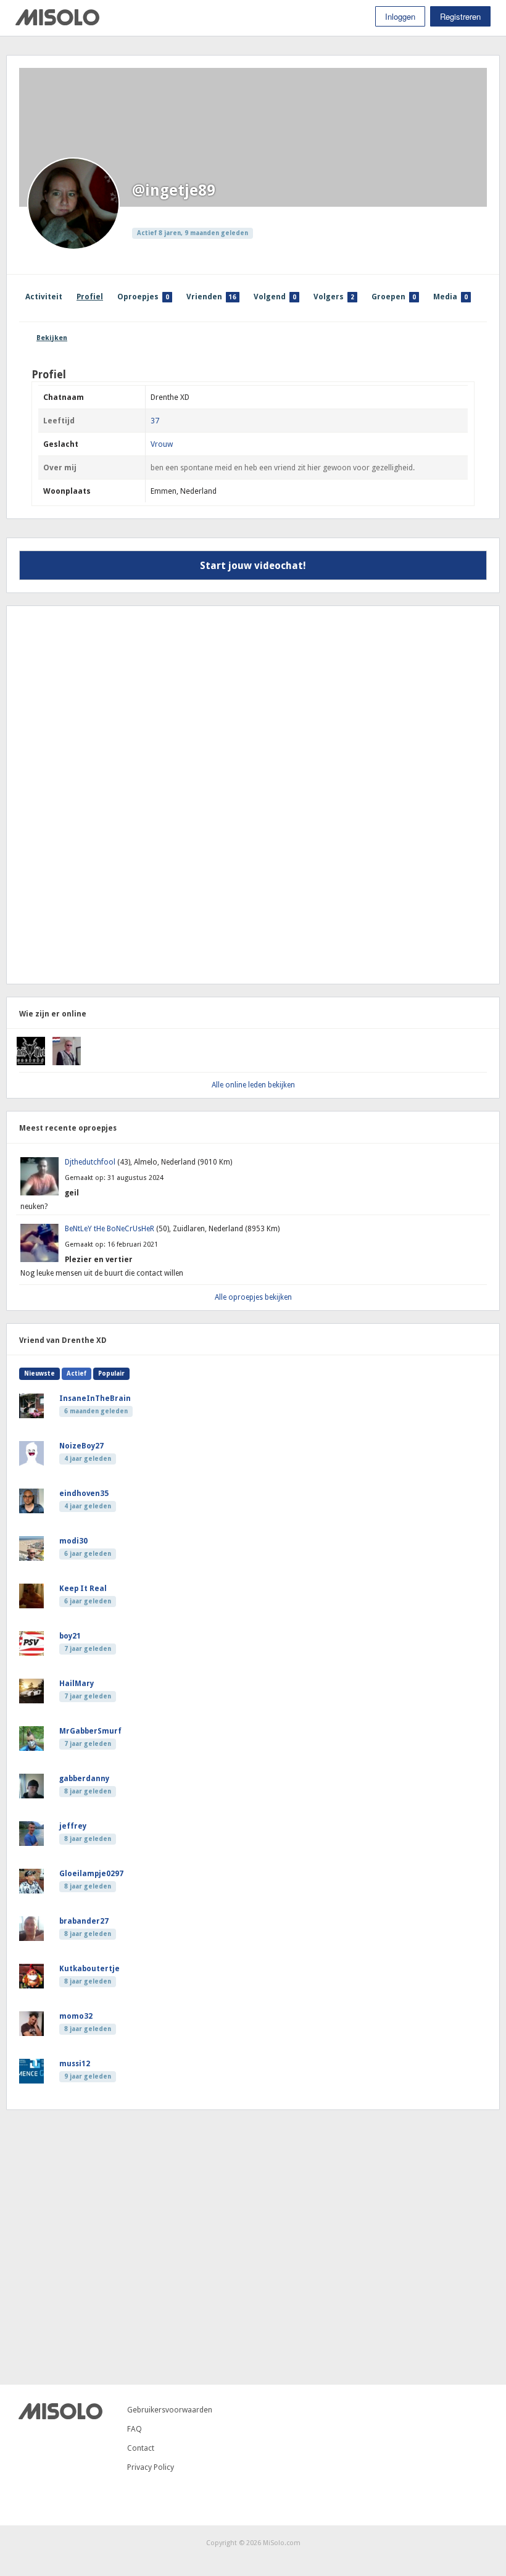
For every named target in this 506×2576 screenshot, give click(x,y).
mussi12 (75, 2064)
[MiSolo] (57, 23)
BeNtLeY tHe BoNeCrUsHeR (110, 1229)
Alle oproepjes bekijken (253, 1297)
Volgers (334, 297)
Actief (77, 1373)
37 (155, 421)
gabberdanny (84, 1779)
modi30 (73, 1541)
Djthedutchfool (91, 1162)
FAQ (135, 2429)
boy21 (70, 1636)
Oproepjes (143, 297)
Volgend (275, 297)
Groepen (394, 297)
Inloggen (400, 16)
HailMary (77, 1684)
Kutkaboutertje (89, 1969)
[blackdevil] (31, 1063)
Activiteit (44, 297)
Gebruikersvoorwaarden (170, 2410)
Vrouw (162, 444)
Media (450, 297)
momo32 (76, 2016)
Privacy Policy (151, 2467)
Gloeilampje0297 (91, 1874)
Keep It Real (83, 1589)
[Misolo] (60, 2416)
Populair (111, 1373)
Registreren (460, 16)
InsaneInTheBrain (95, 1398)
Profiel (90, 297)
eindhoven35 (84, 1494)
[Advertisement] (102, 794)
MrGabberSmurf (90, 1731)
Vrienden (211, 297)
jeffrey (73, 1826)
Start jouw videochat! (253, 566)
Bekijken (52, 338)
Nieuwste (39, 1373)
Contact (141, 2448)
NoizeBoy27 (81, 1446)
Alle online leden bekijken (253, 1085)
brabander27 (84, 1921)
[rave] (67, 1063)
